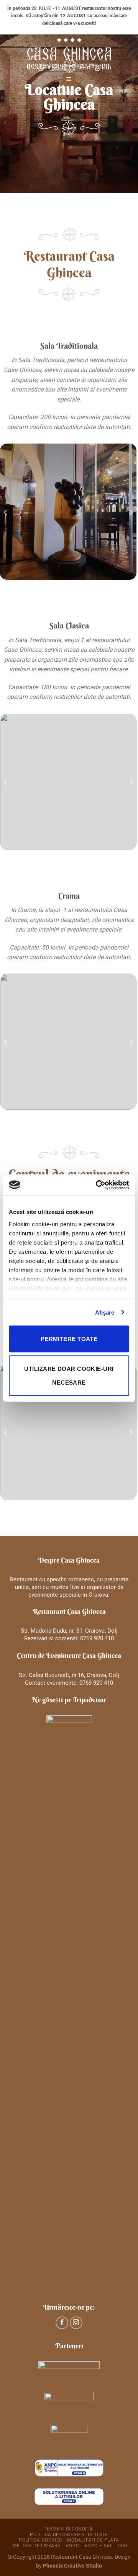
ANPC (72, 2546)
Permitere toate (69, 1339)
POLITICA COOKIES (40, 2540)
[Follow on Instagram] (76, 2323)
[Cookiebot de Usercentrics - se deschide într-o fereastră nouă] (97, 1185)
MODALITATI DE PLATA (93, 2540)
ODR (122, 2546)
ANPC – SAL (99, 2546)
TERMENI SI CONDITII (68, 2529)
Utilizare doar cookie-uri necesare (69, 1375)
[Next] (131, 512)
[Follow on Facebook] (62, 2323)
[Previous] (6, 512)
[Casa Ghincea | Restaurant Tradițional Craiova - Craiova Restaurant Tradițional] (69, 54)
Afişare (105, 1312)
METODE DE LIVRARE (36, 2546)
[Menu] (69, 79)
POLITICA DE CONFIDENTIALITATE (69, 2535)
